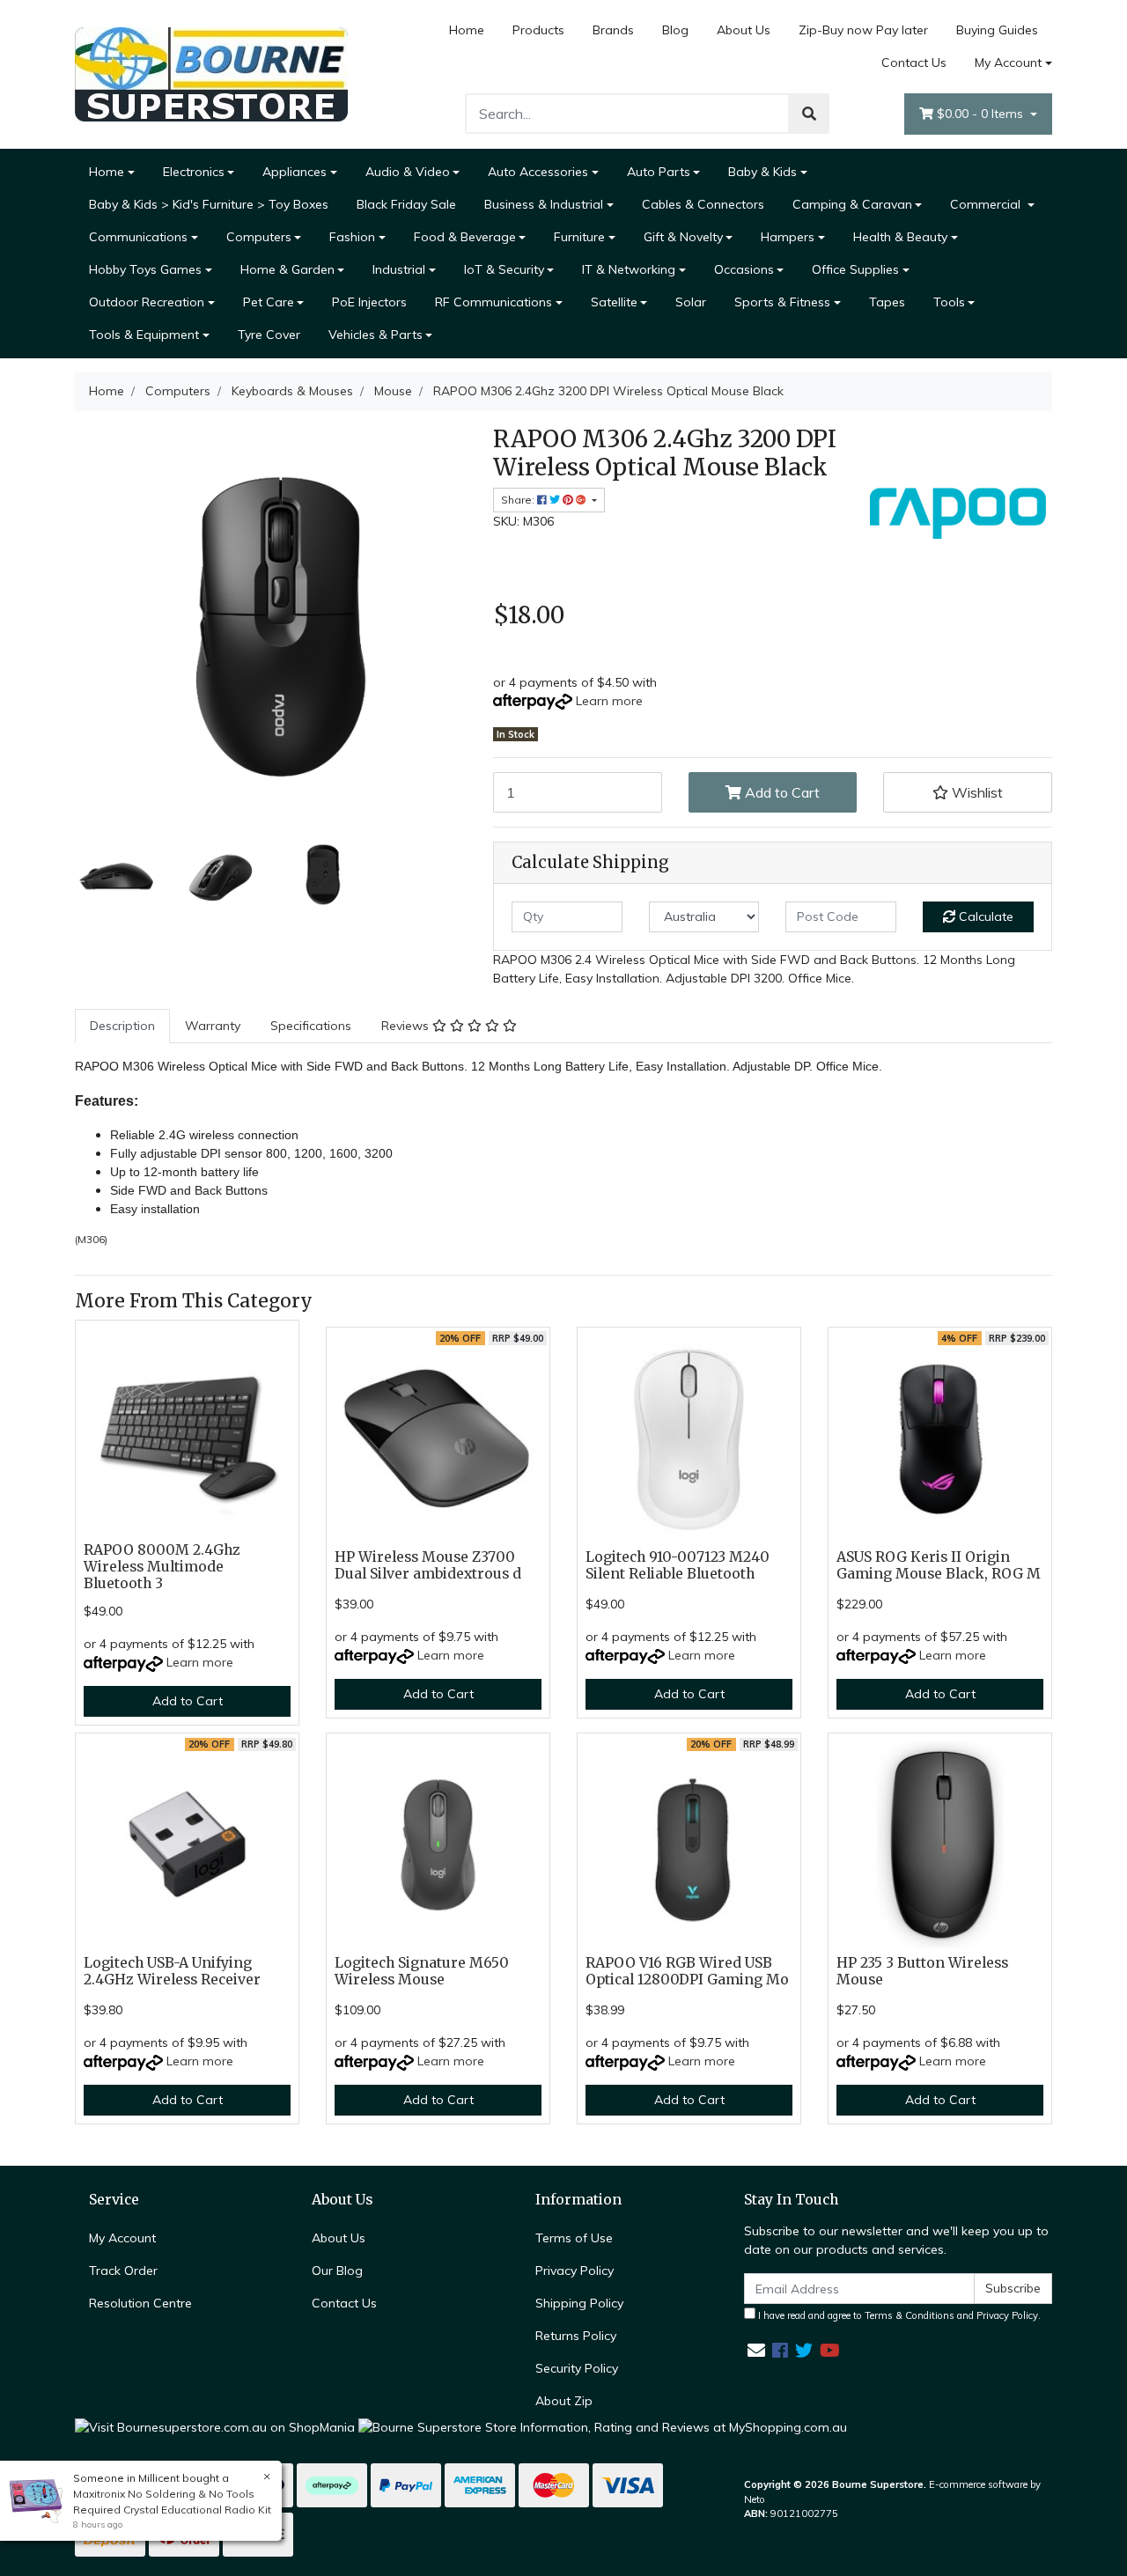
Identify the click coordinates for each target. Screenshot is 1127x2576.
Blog (675, 30)
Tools (949, 302)
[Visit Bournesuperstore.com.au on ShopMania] (215, 2426)
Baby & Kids (762, 172)
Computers (259, 237)
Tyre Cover (269, 335)
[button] (968, 792)
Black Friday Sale (406, 204)
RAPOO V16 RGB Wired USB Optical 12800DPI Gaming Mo (687, 1971)
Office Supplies (855, 269)
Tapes (887, 302)
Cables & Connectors (703, 204)
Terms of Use (574, 2238)
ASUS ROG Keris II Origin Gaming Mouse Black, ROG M (939, 1565)
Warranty (213, 1026)
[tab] (122, 1026)
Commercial (987, 204)
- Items (982, 114)
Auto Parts (659, 172)
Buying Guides (997, 30)
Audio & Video (408, 172)
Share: (519, 500)
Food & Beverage (465, 237)
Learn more (609, 701)
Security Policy (577, 2368)
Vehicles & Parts (376, 335)
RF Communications (494, 302)
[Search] (809, 114)
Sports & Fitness (782, 302)
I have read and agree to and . (898, 2315)
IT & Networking (629, 269)
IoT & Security (504, 269)
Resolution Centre (140, 2303)
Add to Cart (781, 792)
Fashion (352, 237)
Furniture (579, 237)
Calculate (984, 916)
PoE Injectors (369, 302)
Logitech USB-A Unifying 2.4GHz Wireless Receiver (172, 1971)
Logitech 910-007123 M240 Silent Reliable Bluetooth (678, 1565)
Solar (691, 302)
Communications (138, 237)
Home (467, 30)
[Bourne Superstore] (211, 73)
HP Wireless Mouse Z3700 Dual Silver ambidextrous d (428, 1565)
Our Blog (337, 2271)
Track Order (123, 2271)
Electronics (194, 172)
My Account (1008, 63)
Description (122, 1026)
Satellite (614, 302)
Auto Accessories (538, 172)
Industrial (399, 269)
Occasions (744, 269)
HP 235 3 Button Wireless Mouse (922, 1971)
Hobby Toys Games (145, 269)
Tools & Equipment (144, 335)
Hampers (788, 237)
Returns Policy (576, 2336)
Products (538, 30)
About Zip (564, 2401)
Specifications (311, 1026)
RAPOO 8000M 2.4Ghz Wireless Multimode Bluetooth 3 (162, 1567)
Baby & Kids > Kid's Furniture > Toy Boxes (209, 204)
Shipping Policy (579, 2303)
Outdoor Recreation (147, 302)
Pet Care (269, 302)
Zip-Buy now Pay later (863, 30)
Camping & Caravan (852, 204)
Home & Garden (287, 269)
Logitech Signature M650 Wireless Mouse (422, 1971)
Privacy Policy (575, 2271)
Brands (613, 30)
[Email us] (756, 2350)
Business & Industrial (544, 204)
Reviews (407, 1026)
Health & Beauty (900, 237)
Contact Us (914, 63)
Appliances (295, 172)
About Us (744, 30)
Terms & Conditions (910, 2315)
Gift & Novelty (683, 237)
